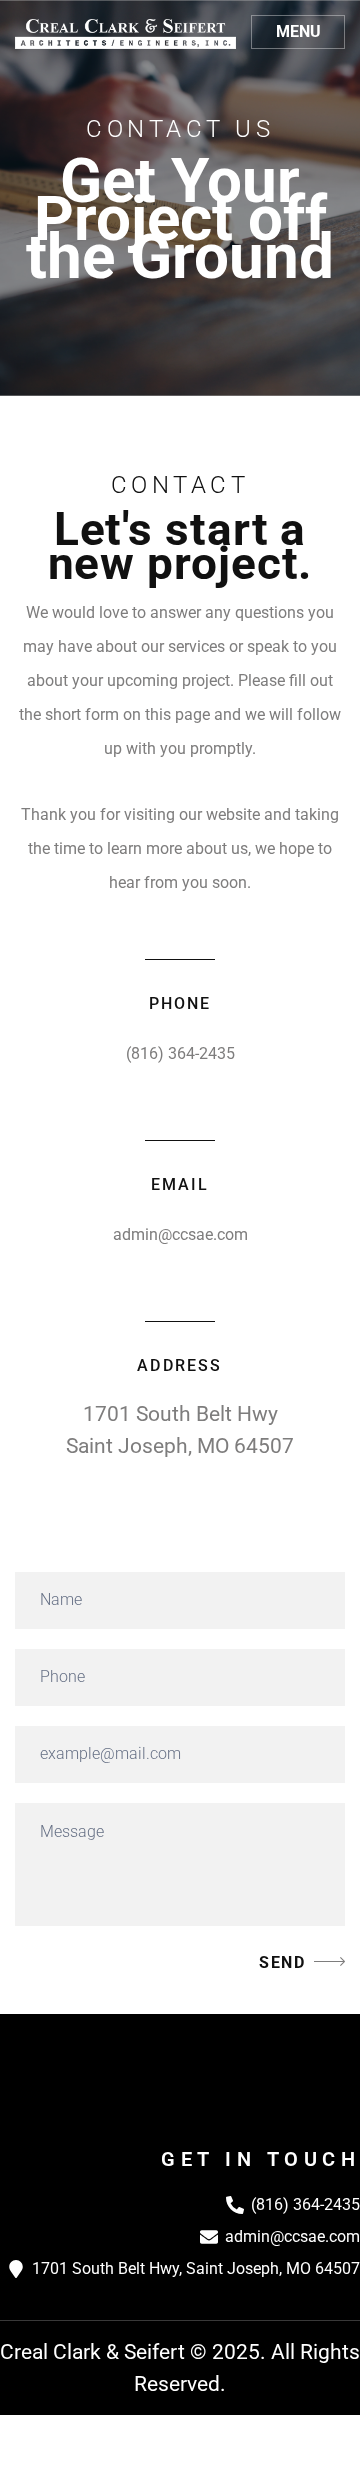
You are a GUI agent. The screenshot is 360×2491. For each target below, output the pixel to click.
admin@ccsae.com (180, 1234)
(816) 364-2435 (180, 1053)
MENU (298, 31)
